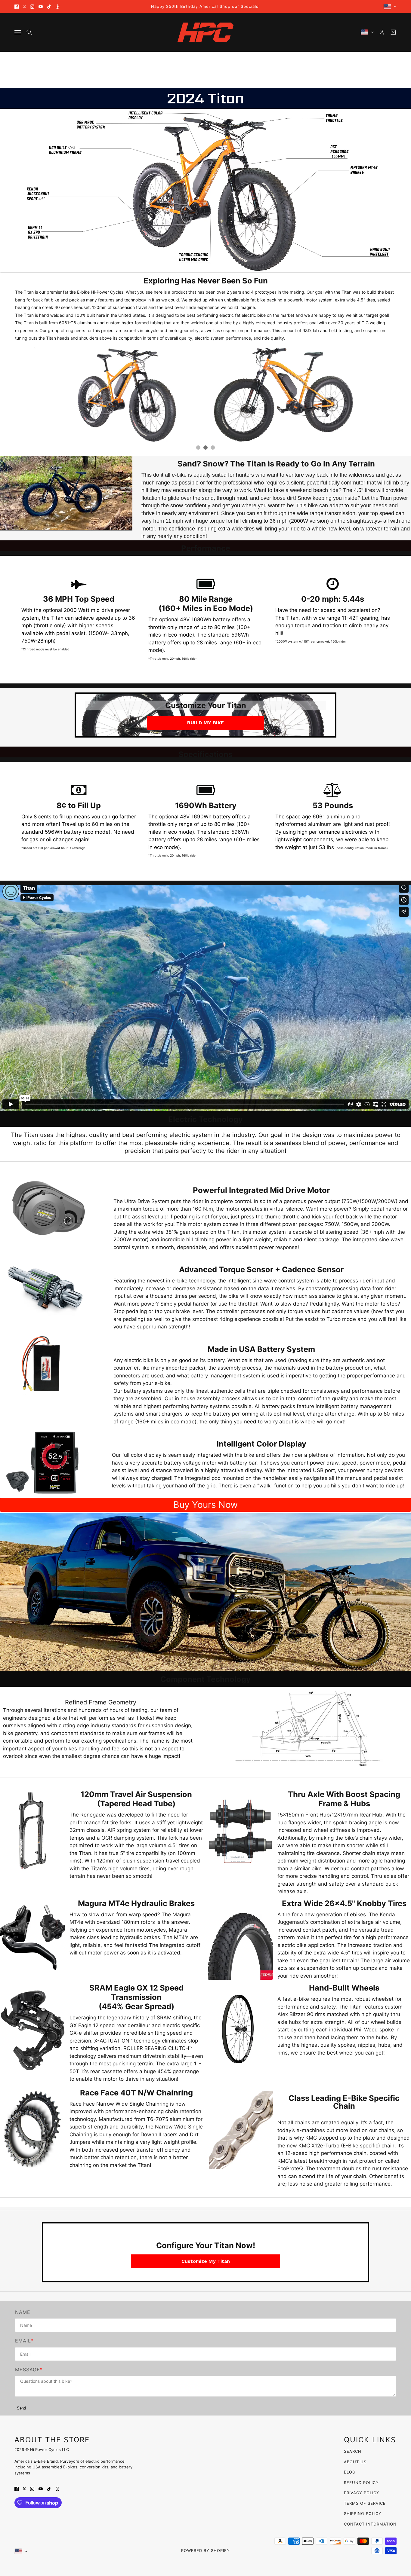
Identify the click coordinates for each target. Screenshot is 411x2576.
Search (353, 2451)
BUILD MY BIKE (205, 723)
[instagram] (32, 7)
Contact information (370, 2524)
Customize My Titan (206, 2261)
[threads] (57, 7)
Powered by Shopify (205, 2550)
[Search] (29, 32)
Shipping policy (363, 2513)
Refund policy (361, 2483)
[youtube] (41, 7)
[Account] (382, 32)
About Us (355, 2462)
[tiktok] (49, 7)
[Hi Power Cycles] (205, 32)
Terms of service (365, 2503)
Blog (350, 2472)
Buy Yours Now (205, 1505)
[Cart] (393, 32)
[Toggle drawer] (18, 32)
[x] (24, 7)
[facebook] (17, 7)
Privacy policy (362, 2493)
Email (23, 2341)
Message (28, 2370)
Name (23, 2312)
